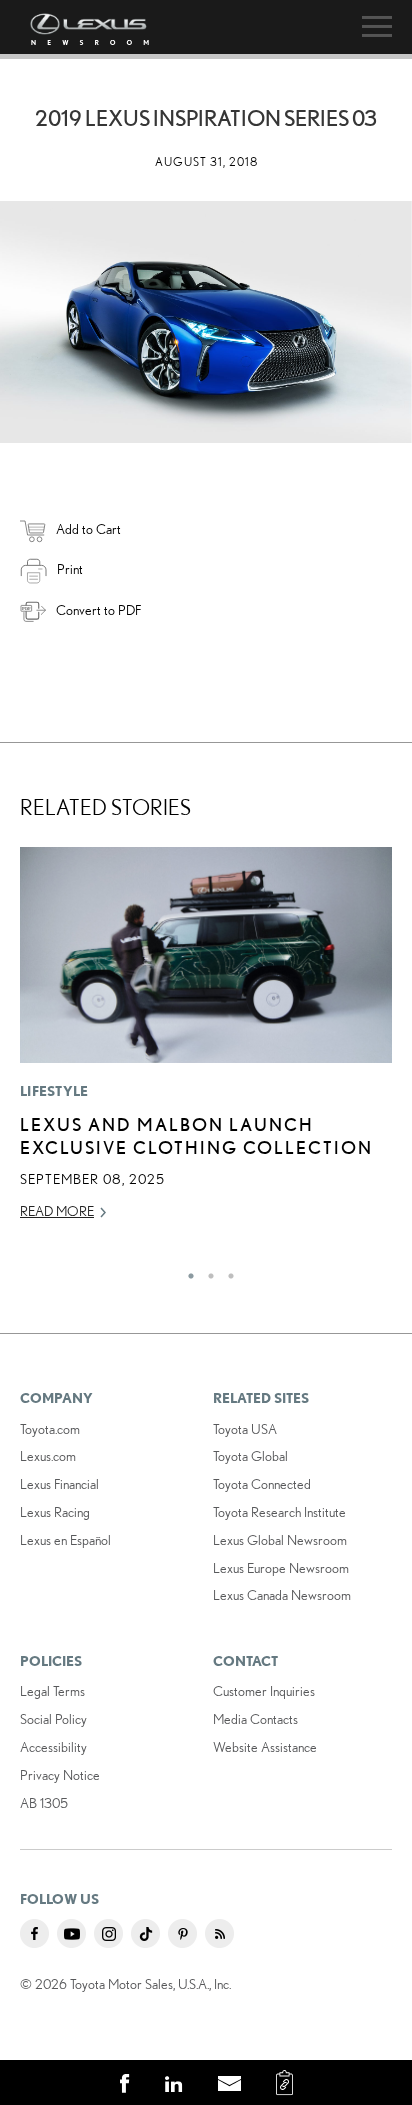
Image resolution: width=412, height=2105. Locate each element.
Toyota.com (50, 1429)
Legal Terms (52, 1691)
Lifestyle (54, 1091)
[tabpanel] (206, 1043)
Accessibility (53, 1747)
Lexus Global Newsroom (280, 1540)
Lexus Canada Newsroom (282, 1595)
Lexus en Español (65, 1540)
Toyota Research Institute (279, 1512)
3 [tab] (226, 1271)
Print (70, 569)
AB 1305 (44, 1803)
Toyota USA (245, 1429)
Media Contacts (255, 1719)
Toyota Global (250, 1456)
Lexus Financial (59, 1484)
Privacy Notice (60, 1775)
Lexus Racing (55, 1512)
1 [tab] (186, 1271)
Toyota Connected (262, 1484)
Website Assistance (265, 1747)
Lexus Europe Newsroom (281, 1568)
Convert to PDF (98, 610)
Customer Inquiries (264, 1691)
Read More (57, 1211)
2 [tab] (206, 1271)
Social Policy (53, 1719)
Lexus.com (48, 1456)
